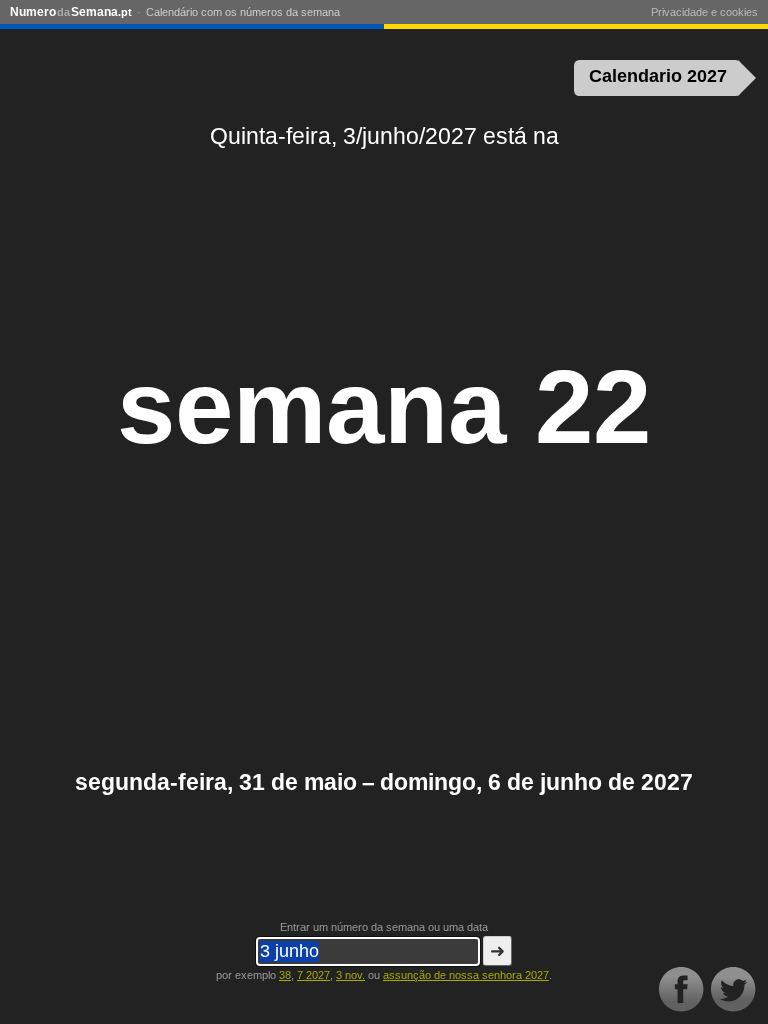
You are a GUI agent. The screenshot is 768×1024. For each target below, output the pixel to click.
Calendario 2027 (658, 76)
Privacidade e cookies (704, 12)
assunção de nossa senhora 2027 (466, 975)
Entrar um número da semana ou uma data (384, 927)
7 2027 (313, 975)
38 (285, 975)
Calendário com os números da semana (243, 12)
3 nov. (350, 975)
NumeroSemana (71, 12)
